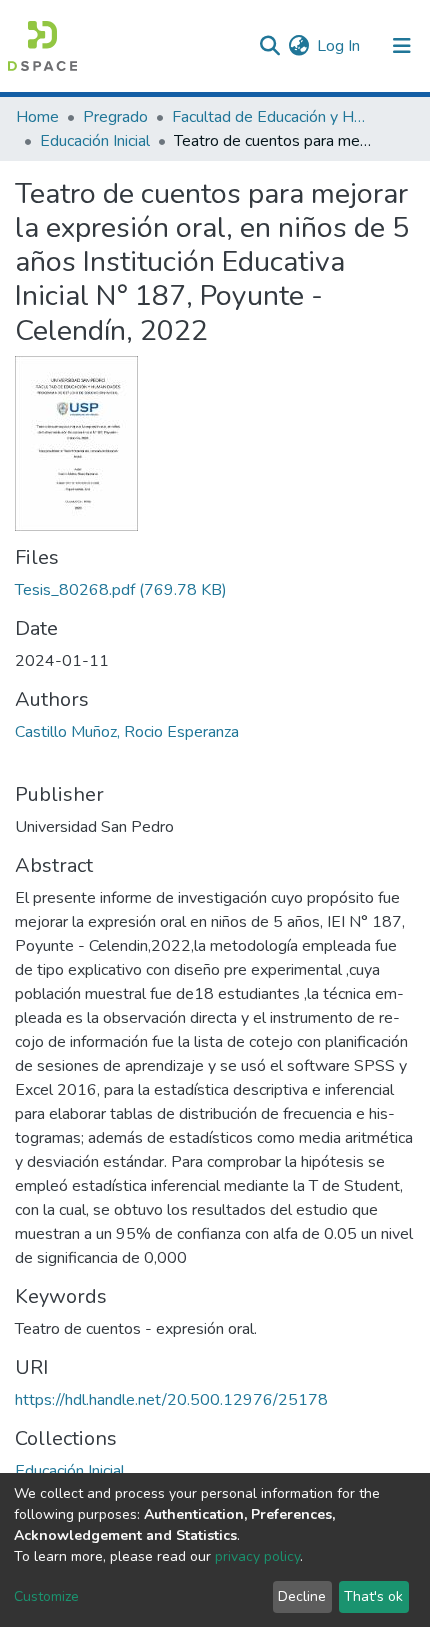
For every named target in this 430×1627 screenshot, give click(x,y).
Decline (302, 1596)
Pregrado (115, 117)
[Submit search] (269, 46)
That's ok (373, 1596)
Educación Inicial (95, 141)
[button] (298, 46)
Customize (46, 1596)
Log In (339, 46)
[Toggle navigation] (402, 46)
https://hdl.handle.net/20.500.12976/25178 (171, 1400)
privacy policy (257, 1556)
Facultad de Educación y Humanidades (272, 117)
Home (37, 117)
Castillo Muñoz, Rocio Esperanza (127, 732)
